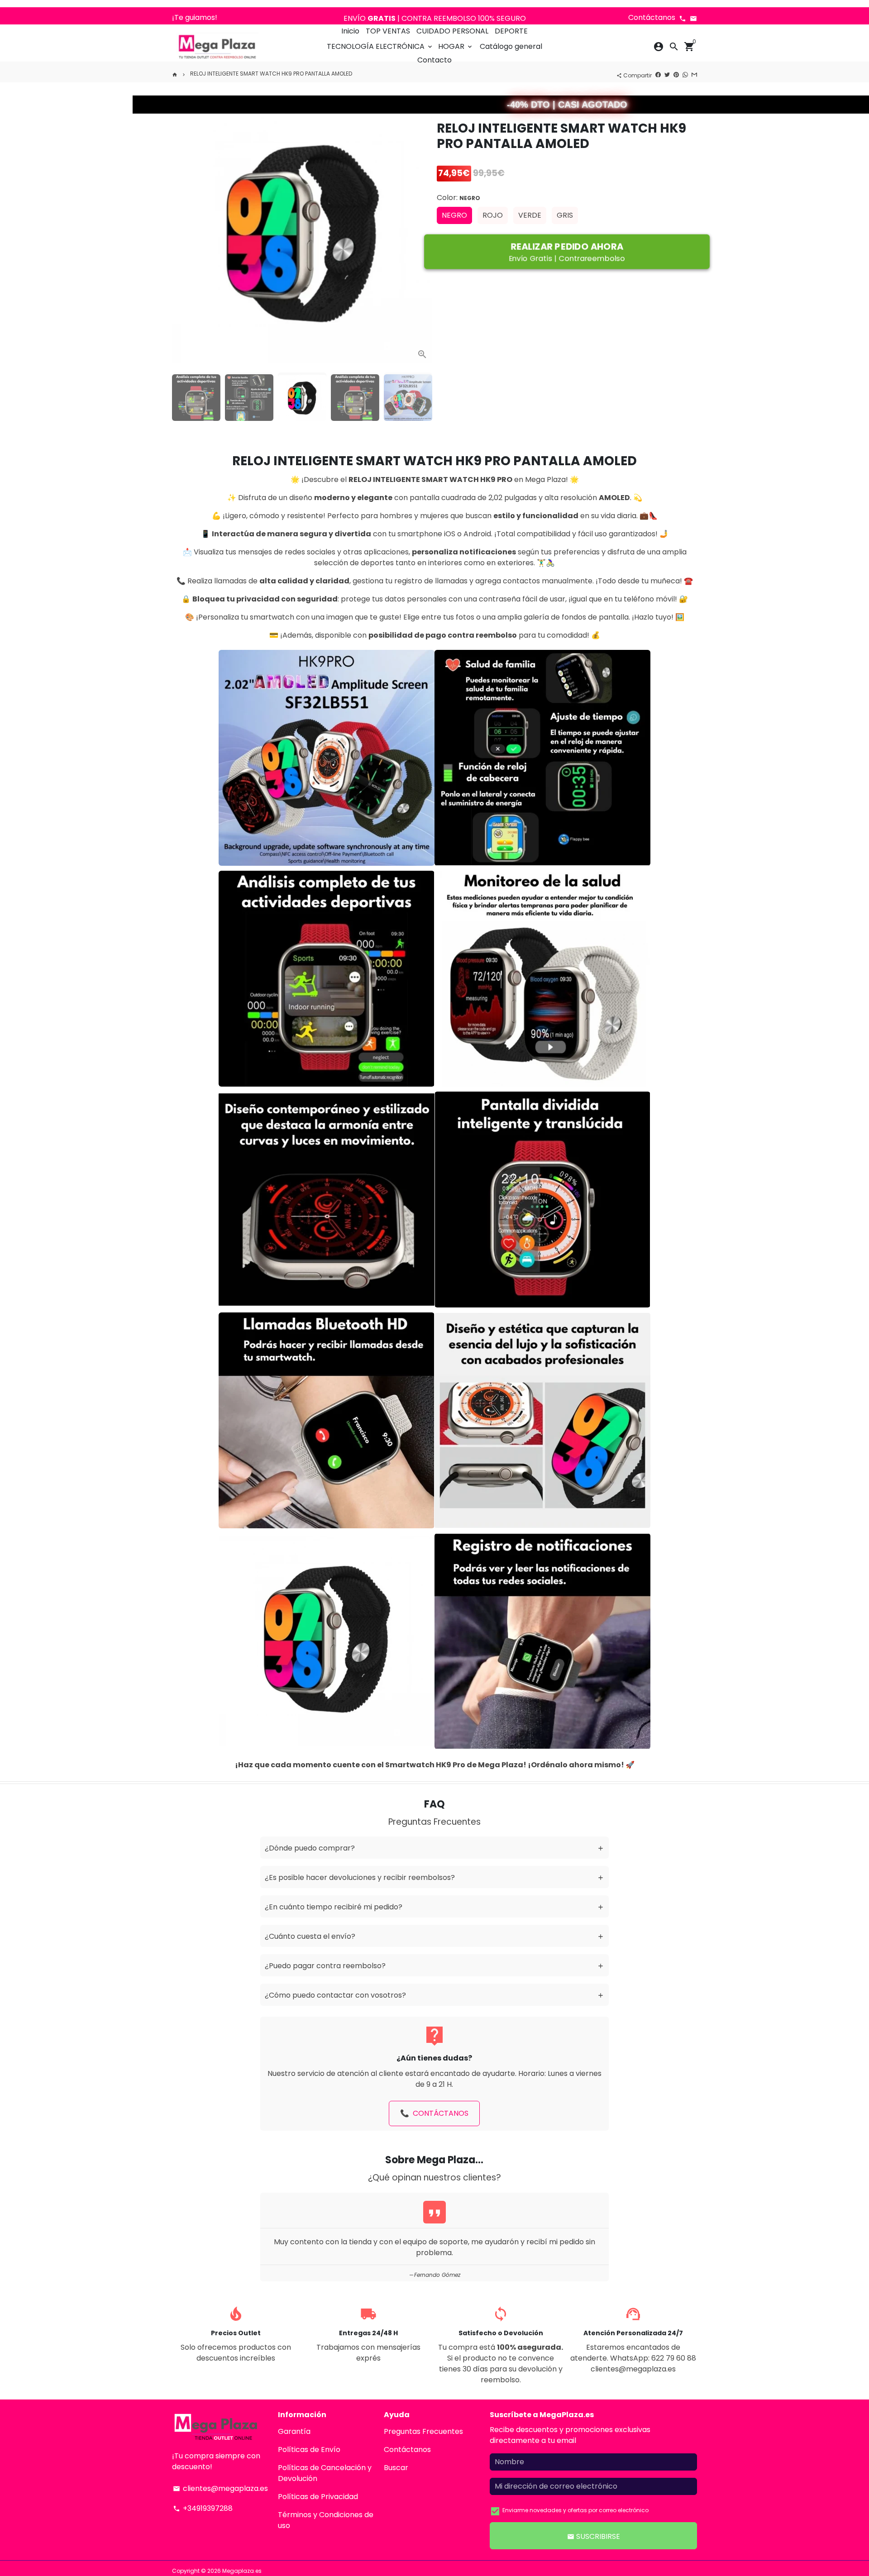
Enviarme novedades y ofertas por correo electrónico (575, 2510)
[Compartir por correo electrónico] (694, 74)
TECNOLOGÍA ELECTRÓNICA (380, 46)
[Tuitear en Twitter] (667, 74)
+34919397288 (203, 2508)
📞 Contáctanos (434, 2113)
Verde (530, 215)
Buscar (396, 2468)
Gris (565, 215)
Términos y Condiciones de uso (326, 2520)
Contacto (434, 60)
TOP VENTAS (388, 31)
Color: (458, 198)
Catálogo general (511, 46)
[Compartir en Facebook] (658, 74)
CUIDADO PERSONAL (452, 31)
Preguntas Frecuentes (423, 2431)
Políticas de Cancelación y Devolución (325, 2473)
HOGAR (456, 46)
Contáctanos (407, 2450)
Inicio (350, 31)
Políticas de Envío (309, 2450)
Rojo (493, 215)
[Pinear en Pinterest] (676, 74)
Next (421, 231)
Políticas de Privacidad (318, 2497)
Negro (454, 215)
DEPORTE (511, 31)
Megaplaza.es (242, 2571)
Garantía (294, 2431)
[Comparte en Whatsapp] (685, 74)
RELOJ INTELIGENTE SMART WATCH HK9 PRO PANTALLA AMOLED (271, 74)
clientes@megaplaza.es (220, 2488)
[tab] (434, 1848)
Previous (183, 231)
